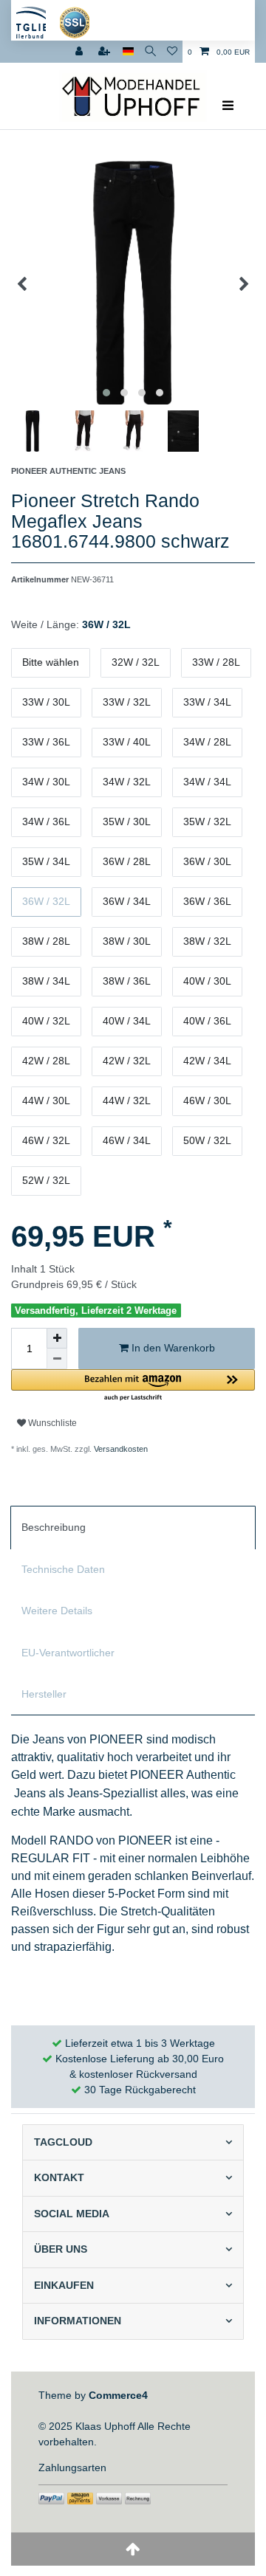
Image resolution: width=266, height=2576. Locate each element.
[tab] (133, 1527)
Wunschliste (51, 1423)
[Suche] (150, 52)
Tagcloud (63, 2142)
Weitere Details (57, 1611)
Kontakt (59, 2177)
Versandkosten (120, 1449)
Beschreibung (54, 1527)
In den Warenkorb (172, 1348)
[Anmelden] (81, 52)
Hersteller (44, 1694)
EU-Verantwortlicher (68, 1653)
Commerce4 (118, 2395)
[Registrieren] (106, 52)
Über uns (61, 2249)
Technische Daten (63, 1569)
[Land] (128, 52)
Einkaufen (64, 2285)
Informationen (78, 2321)
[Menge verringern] (57, 1359)
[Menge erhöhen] (57, 1338)
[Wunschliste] (172, 52)
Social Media (72, 2214)
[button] (133, 1386)
